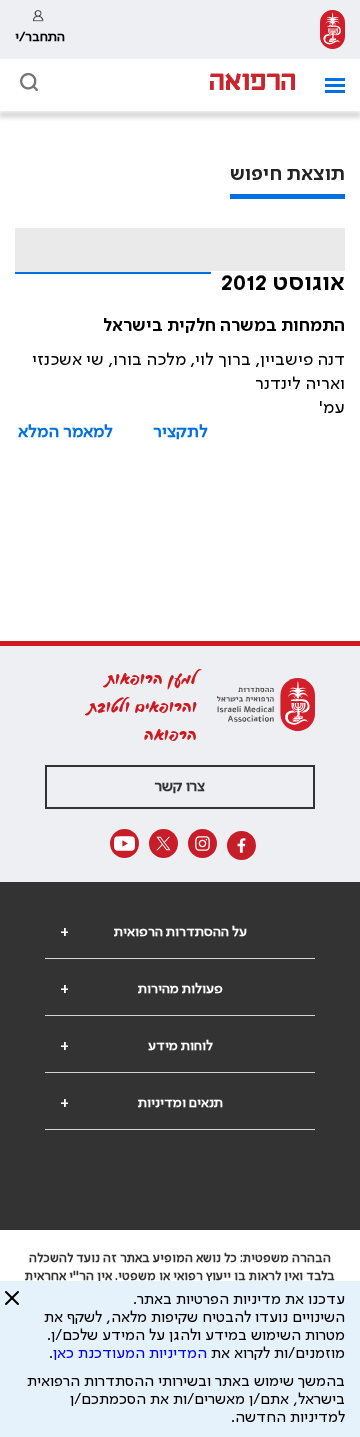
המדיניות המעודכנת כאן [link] (130, 1354)
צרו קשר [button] (180, 787)
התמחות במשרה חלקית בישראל (224, 326)
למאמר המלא (65, 432)
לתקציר (180, 432)
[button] (327, 85)
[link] (332, 29)
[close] (12, 1306)
